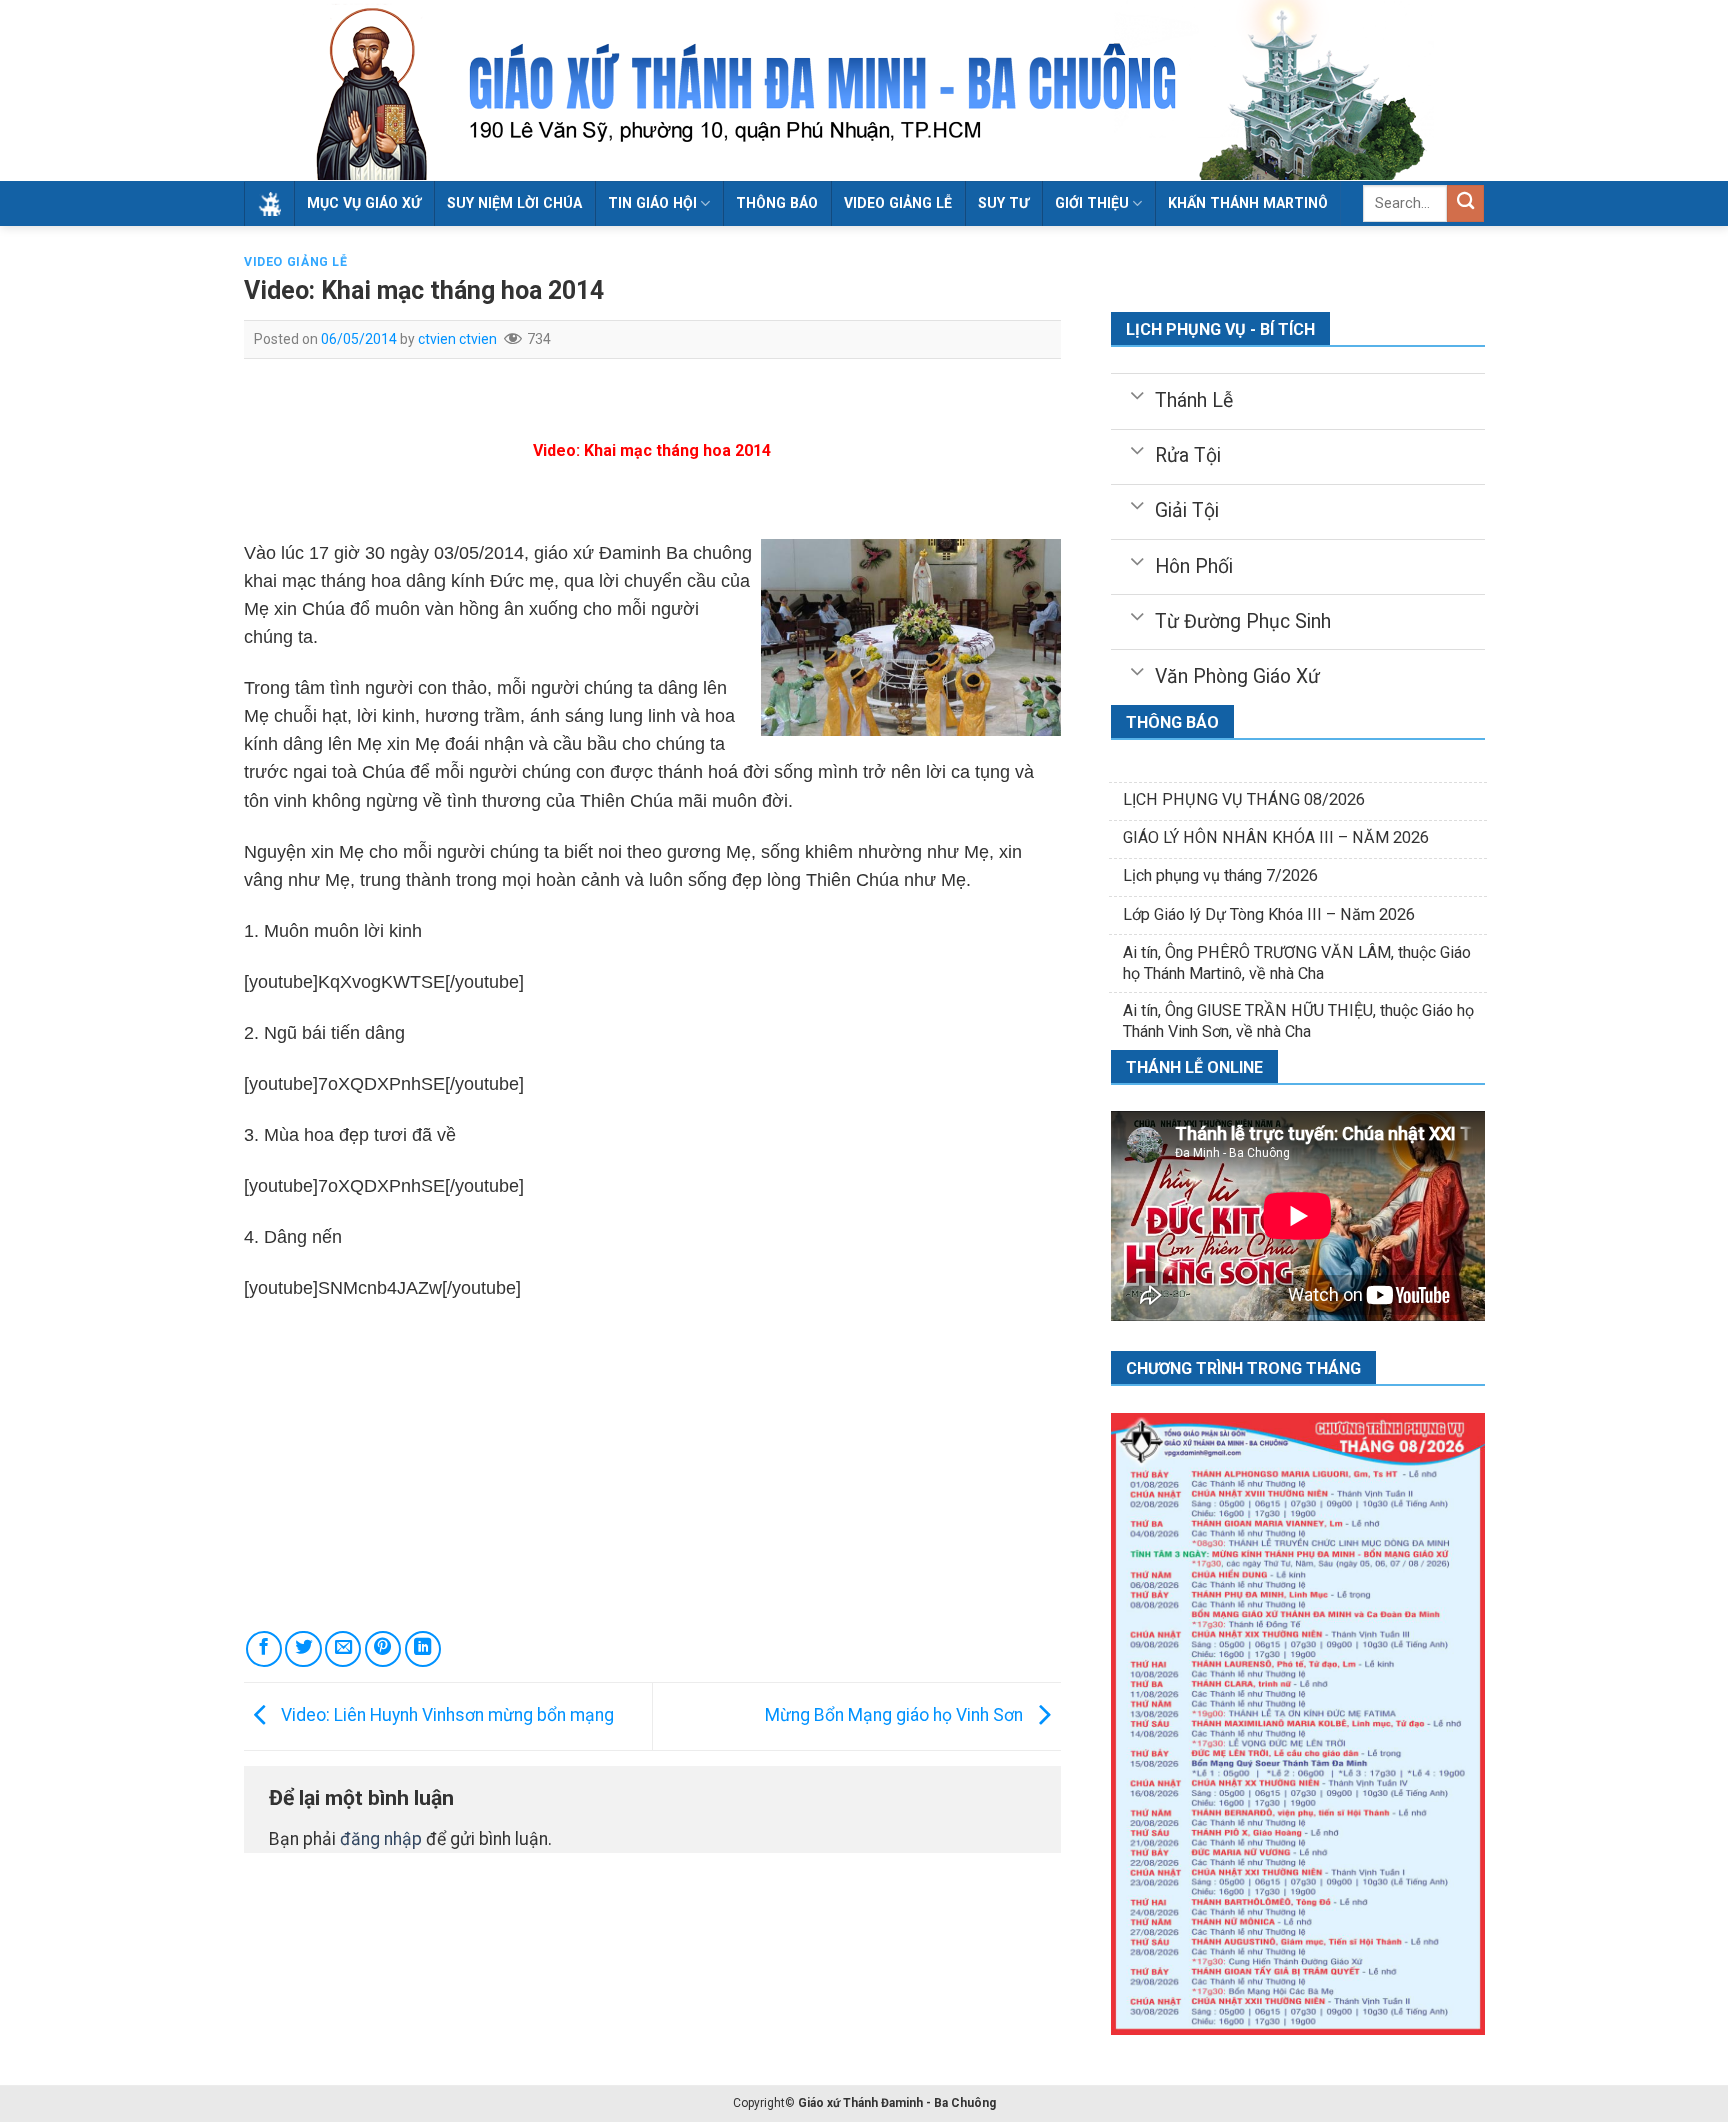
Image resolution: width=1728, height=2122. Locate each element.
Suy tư (1003, 203)
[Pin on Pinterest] (383, 1649)
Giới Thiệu (1092, 203)
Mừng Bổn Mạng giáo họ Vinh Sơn (896, 1715)
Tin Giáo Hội (652, 203)
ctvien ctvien (457, 339)
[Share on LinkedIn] (423, 1649)
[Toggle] (1136, 394)
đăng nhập (381, 1839)
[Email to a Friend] (343, 1649)
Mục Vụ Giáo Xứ (364, 203)
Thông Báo (777, 203)
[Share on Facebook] (264, 1649)
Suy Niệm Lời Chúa (514, 203)
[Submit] (1465, 203)
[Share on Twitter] (303, 1649)
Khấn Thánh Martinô (1248, 203)
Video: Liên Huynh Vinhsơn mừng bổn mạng (445, 1715)
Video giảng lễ (898, 203)
